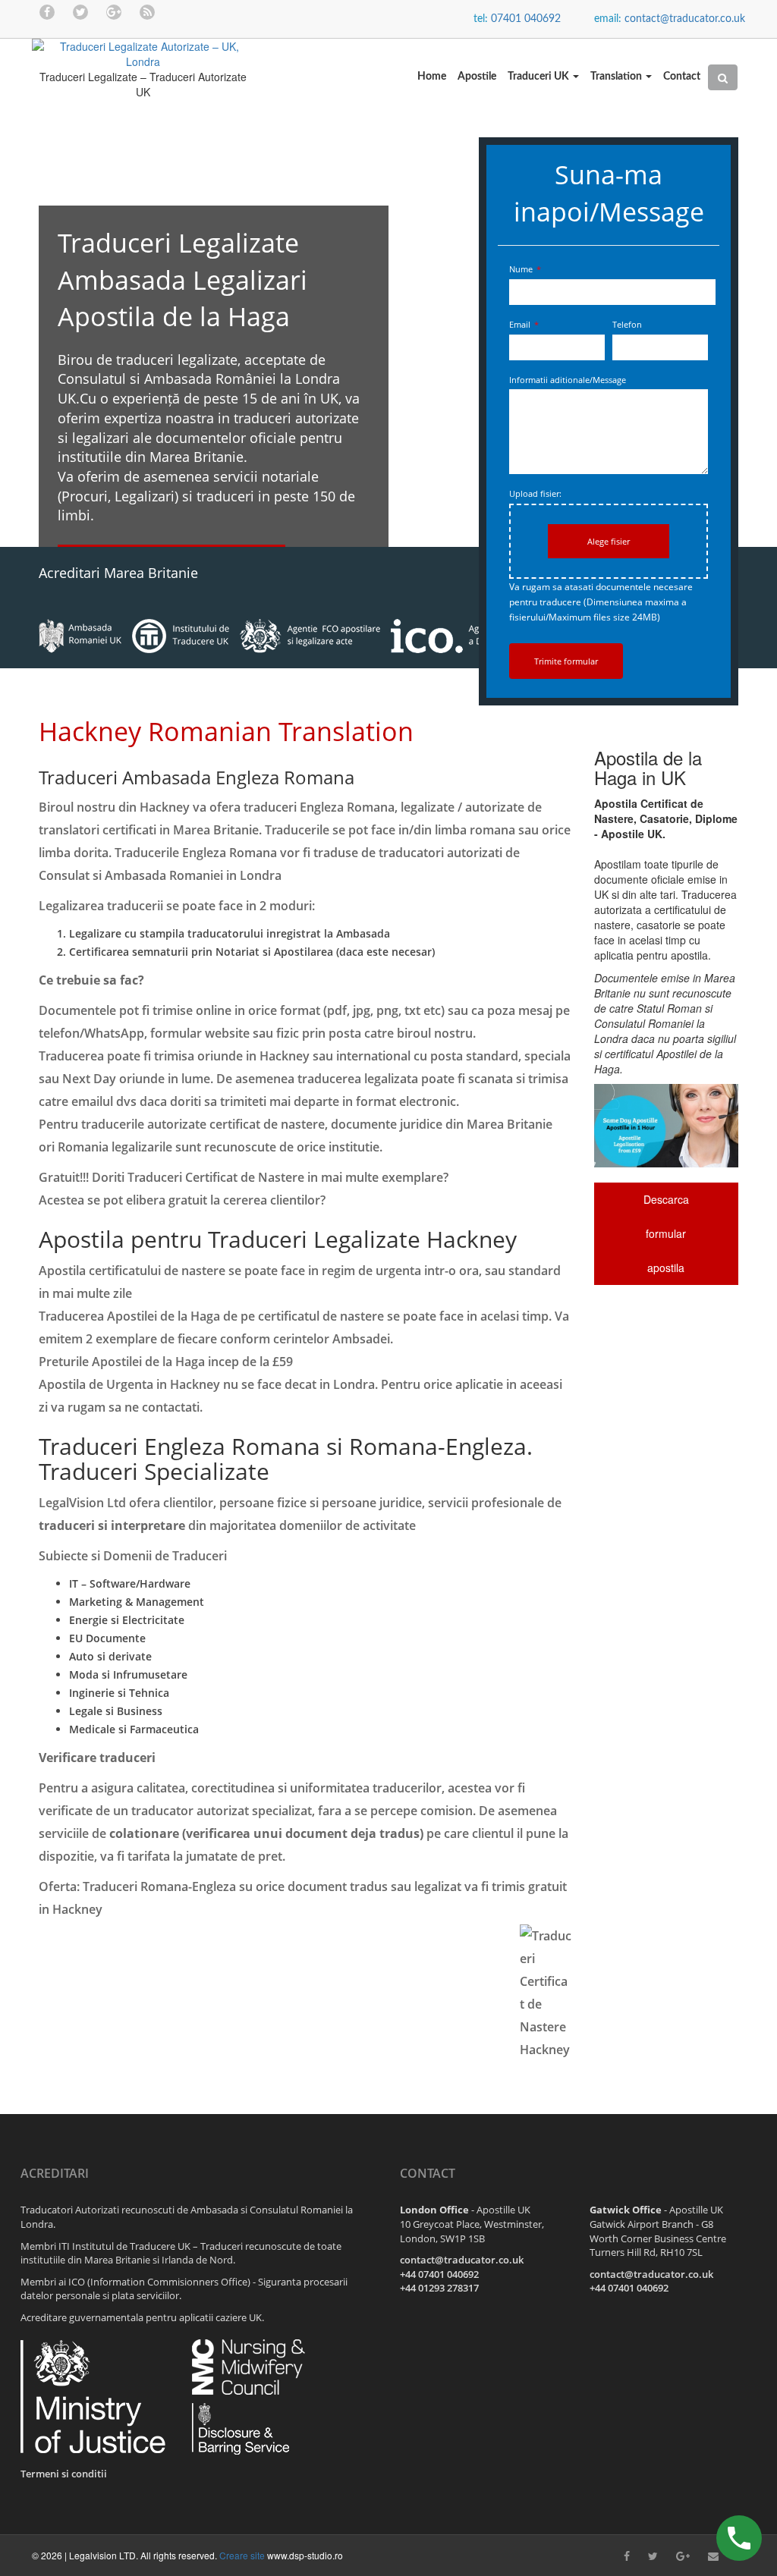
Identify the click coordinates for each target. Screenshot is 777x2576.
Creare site (242, 2555)
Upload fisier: (535, 493)
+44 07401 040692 (439, 2274)
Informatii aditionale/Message (568, 380)
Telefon (627, 324)
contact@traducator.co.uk (685, 19)
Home (432, 77)
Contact (682, 77)
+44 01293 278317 (439, 2288)
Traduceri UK (539, 77)
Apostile (477, 77)
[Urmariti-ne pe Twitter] (80, 11)
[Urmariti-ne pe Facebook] (47, 11)
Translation (617, 77)
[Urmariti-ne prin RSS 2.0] (147, 11)
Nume (525, 269)
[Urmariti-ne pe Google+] (114, 11)
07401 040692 (526, 19)
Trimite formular (566, 661)
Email (524, 324)
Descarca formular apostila (666, 1233)
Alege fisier (609, 541)
